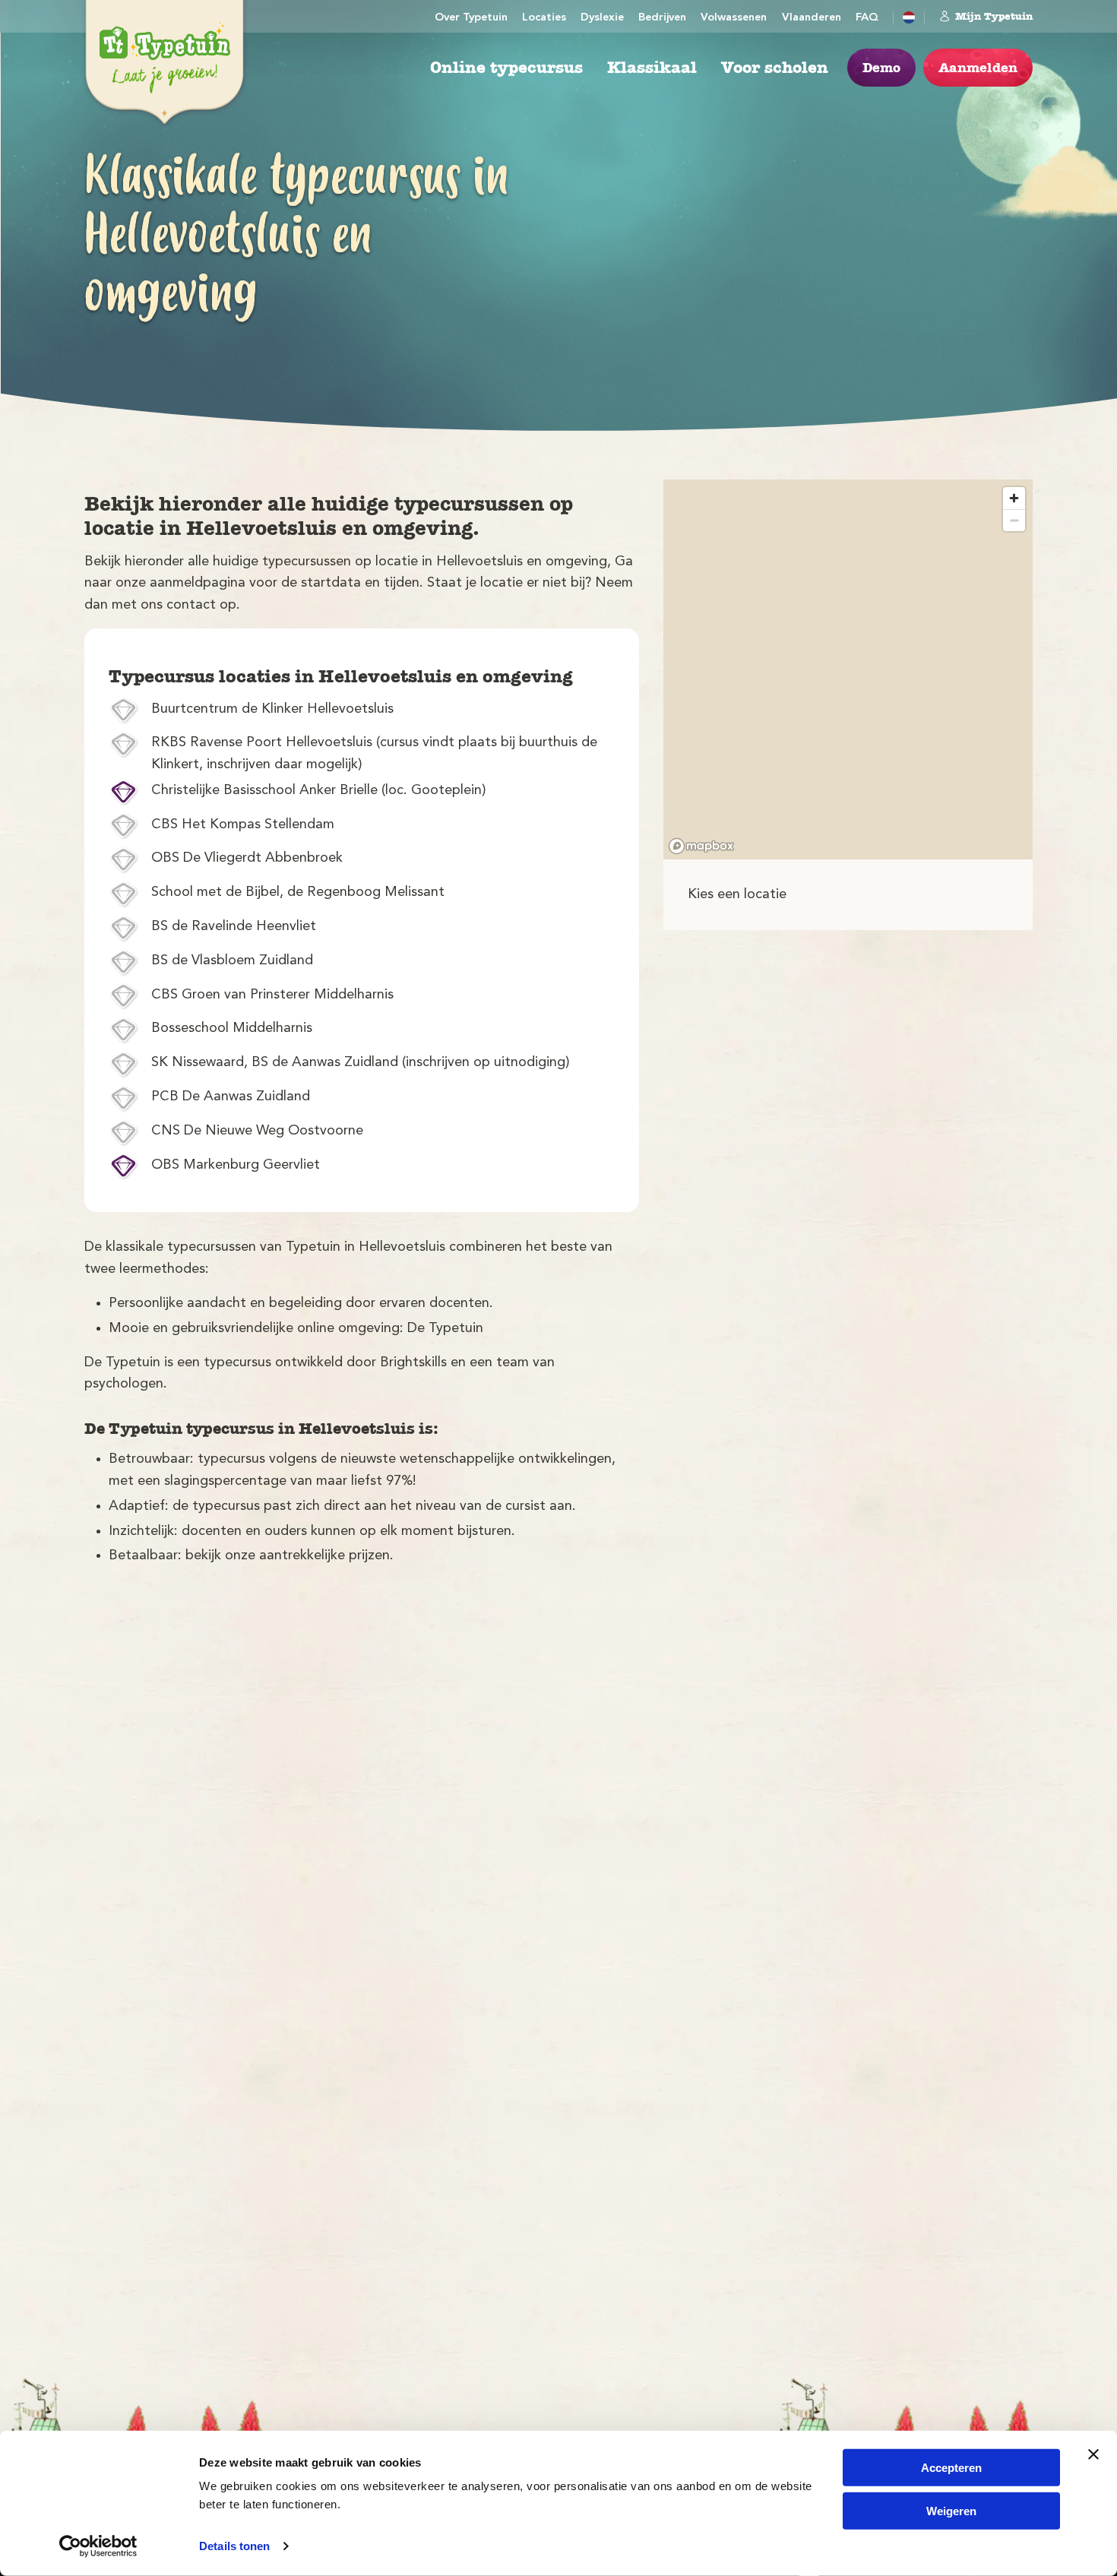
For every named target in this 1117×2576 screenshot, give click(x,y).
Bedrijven (662, 18)
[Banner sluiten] (1093, 2454)
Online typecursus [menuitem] (506, 68)
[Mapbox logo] (701, 846)
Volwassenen (734, 18)
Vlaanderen (812, 18)
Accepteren (951, 2468)
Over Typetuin (471, 18)
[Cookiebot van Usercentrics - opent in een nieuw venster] (98, 2546)
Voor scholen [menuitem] (775, 68)
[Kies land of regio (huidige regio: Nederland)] (909, 17)
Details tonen (234, 2546)
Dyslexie (602, 18)
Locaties (544, 18)
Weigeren (951, 2510)
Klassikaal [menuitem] (652, 68)
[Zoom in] (1014, 498)
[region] (848, 669)
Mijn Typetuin (994, 16)
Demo (881, 68)
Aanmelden (978, 68)
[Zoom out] (1014, 520)
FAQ (867, 18)
